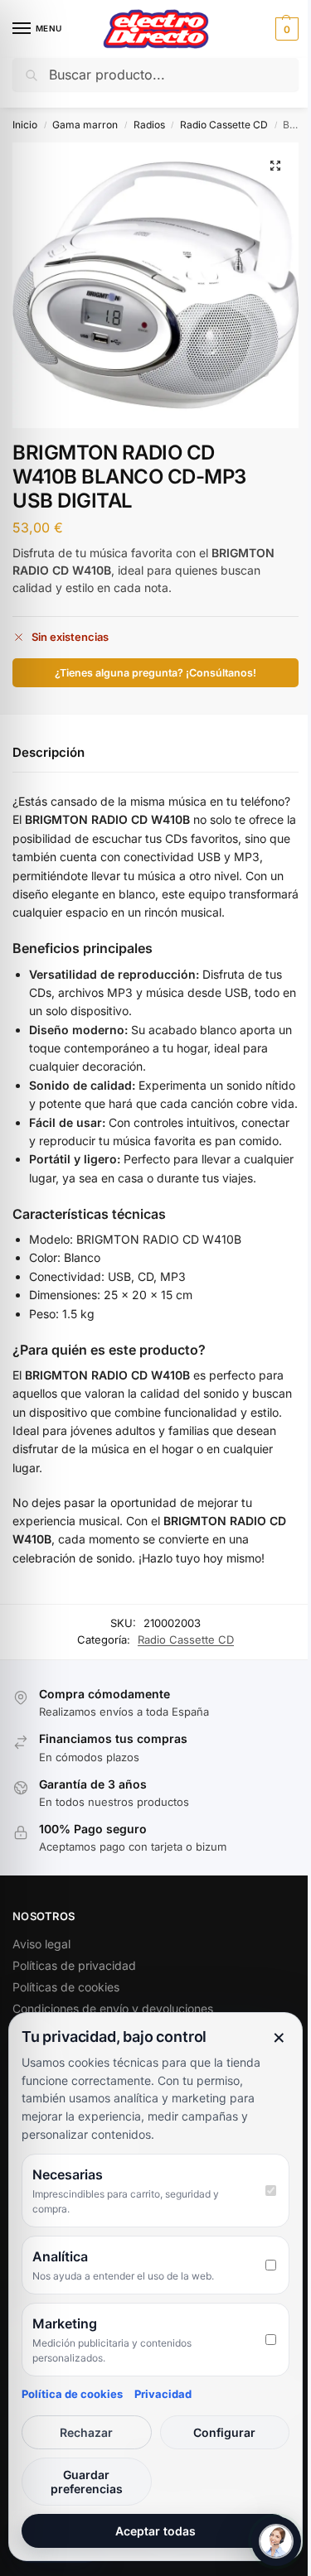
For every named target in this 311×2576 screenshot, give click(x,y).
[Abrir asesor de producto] (276, 2541)
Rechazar (86, 2432)
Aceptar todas (155, 2531)
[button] (285, 29)
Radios (149, 125)
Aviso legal (41, 1944)
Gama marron (85, 125)
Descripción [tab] (49, 752)
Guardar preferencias (87, 2482)
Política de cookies (72, 2394)
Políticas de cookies (66, 1987)
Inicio (25, 125)
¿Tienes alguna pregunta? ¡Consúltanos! (155, 673)
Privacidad (163, 2394)
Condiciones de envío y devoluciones (113, 2008)
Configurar (224, 2432)
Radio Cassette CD (224, 125)
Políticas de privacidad (74, 1965)
